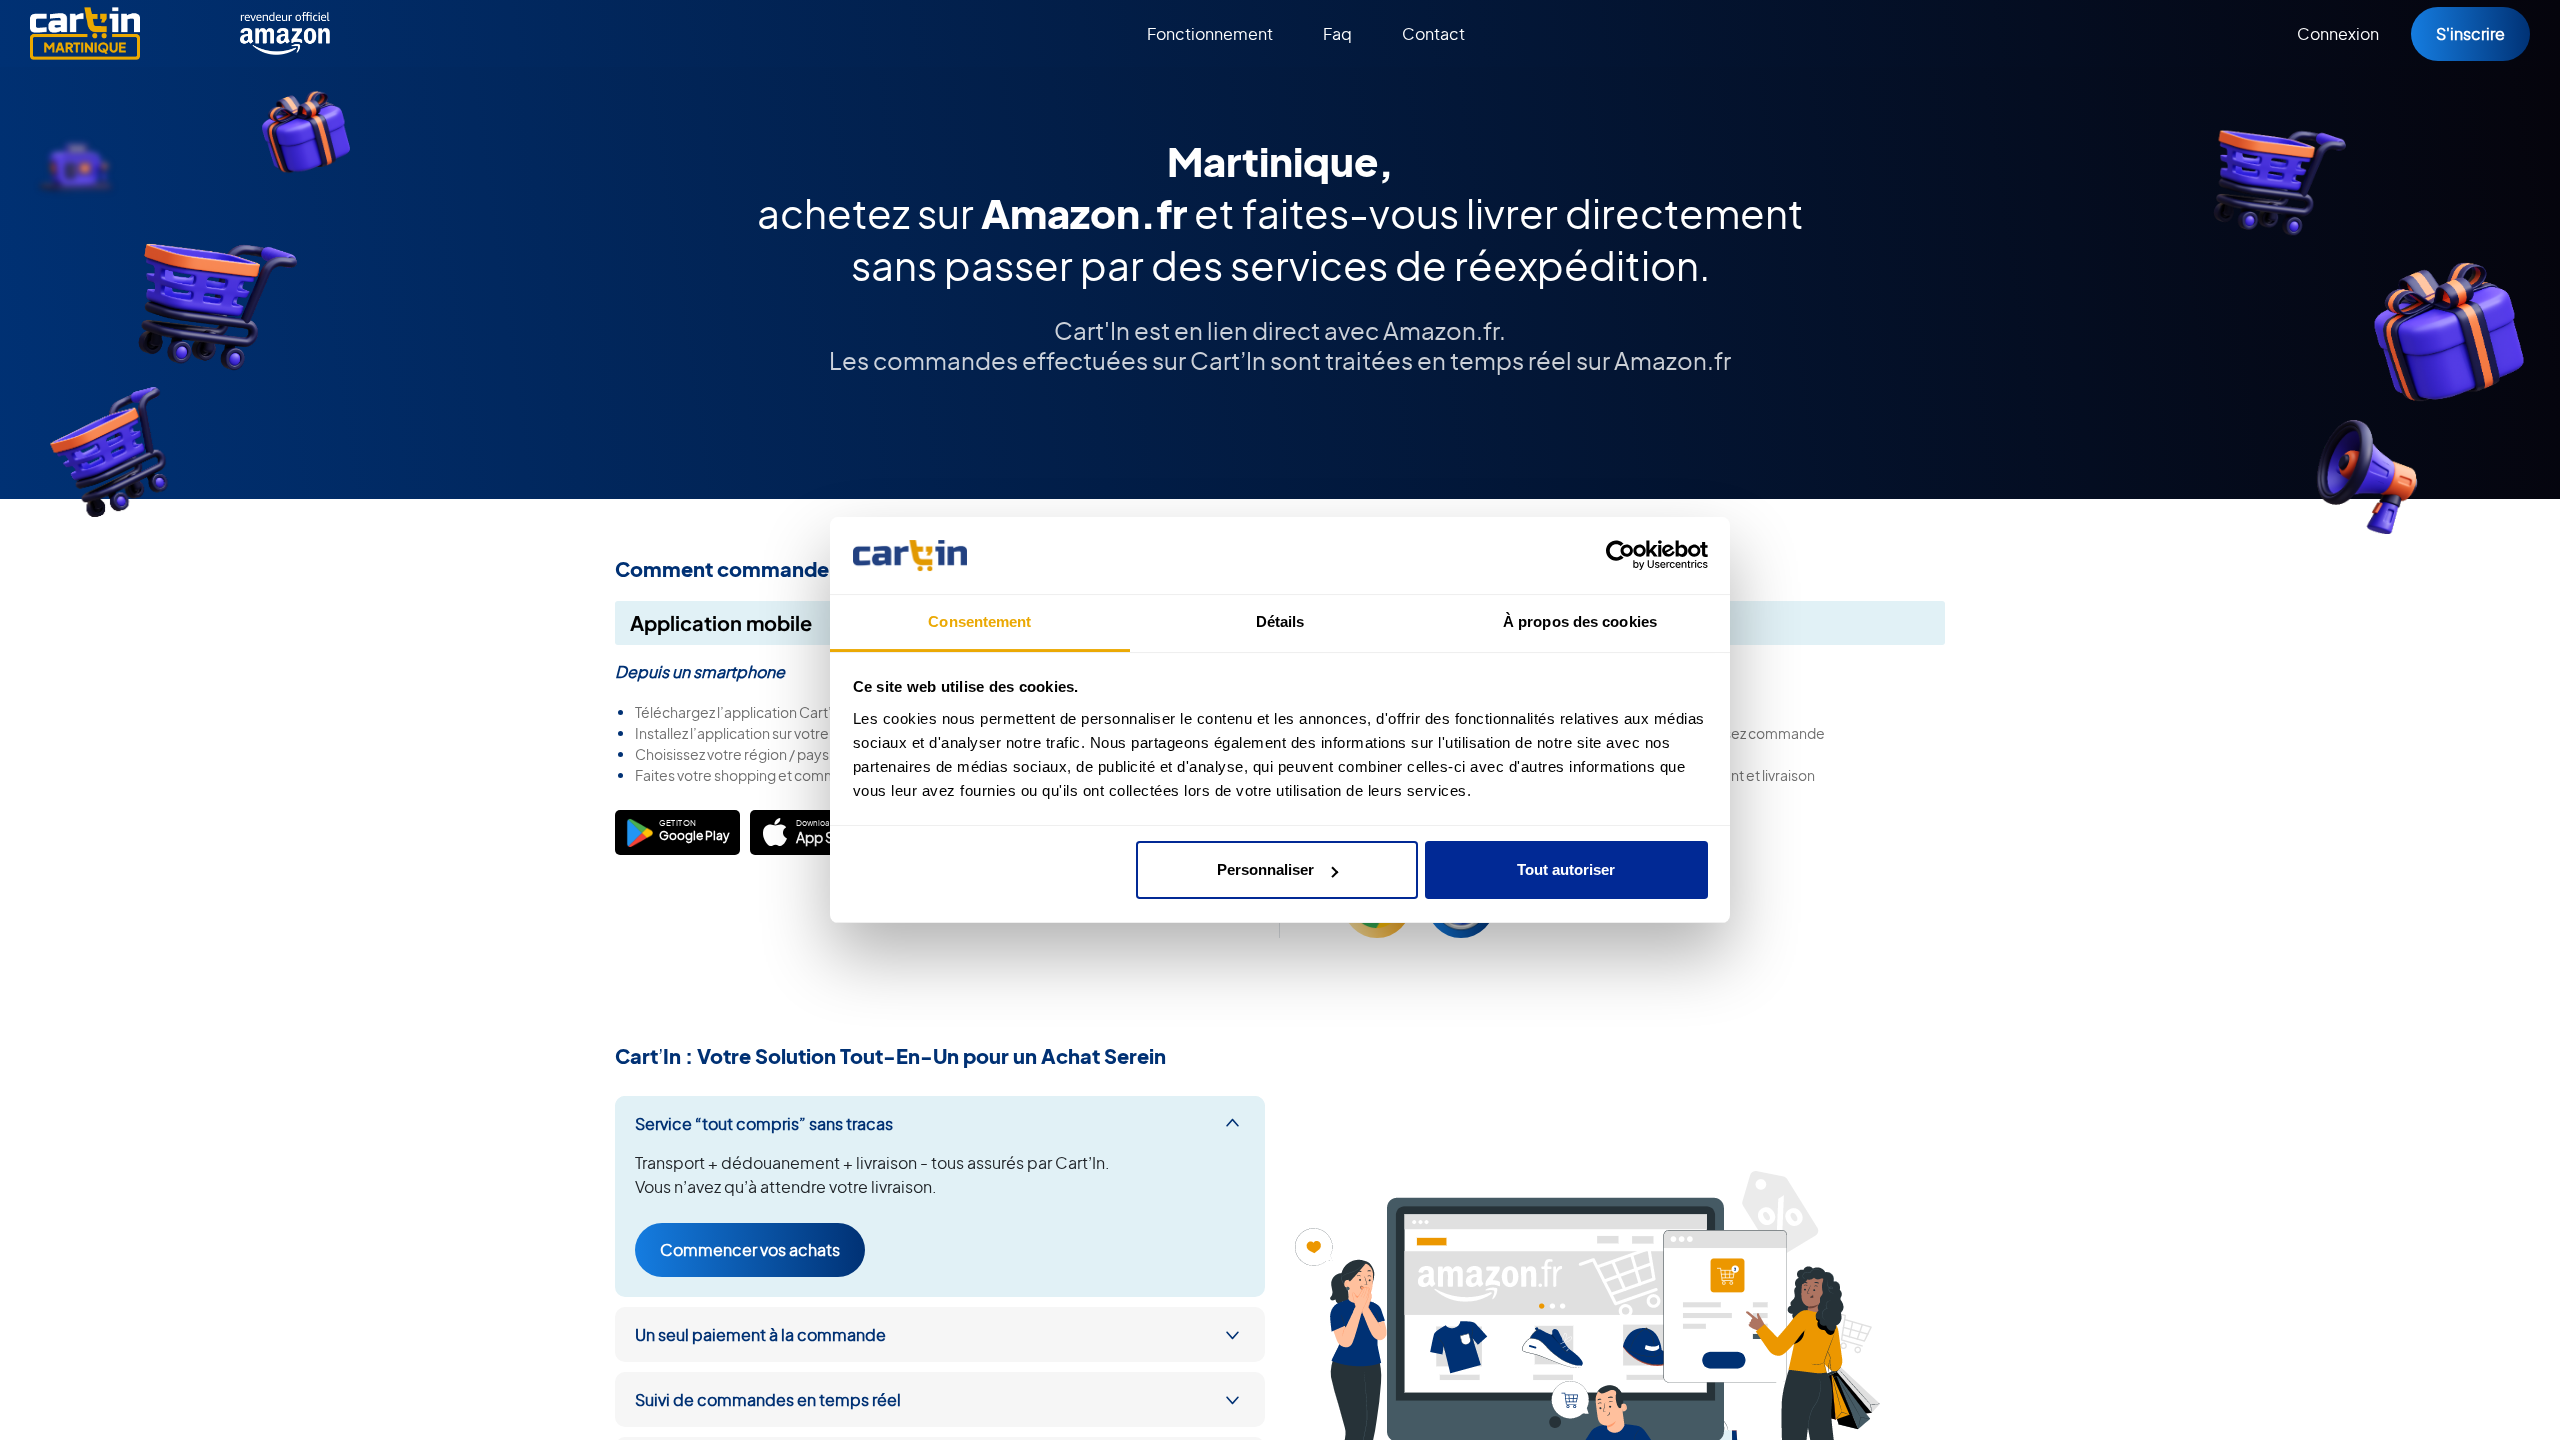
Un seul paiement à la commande (760, 1334)
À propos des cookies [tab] (1580, 621)
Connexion (2338, 33)
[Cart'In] (85, 33)
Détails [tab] (1280, 621)
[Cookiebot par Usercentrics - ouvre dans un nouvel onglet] (1620, 556)
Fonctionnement (1210, 33)
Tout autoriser (1566, 869)
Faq (1337, 33)
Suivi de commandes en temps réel (768, 1399)
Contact (1433, 33)
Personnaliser (1265, 869)
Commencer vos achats (750, 1249)
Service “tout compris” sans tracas (764, 1123)
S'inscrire (2470, 33)
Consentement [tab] (979, 621)
